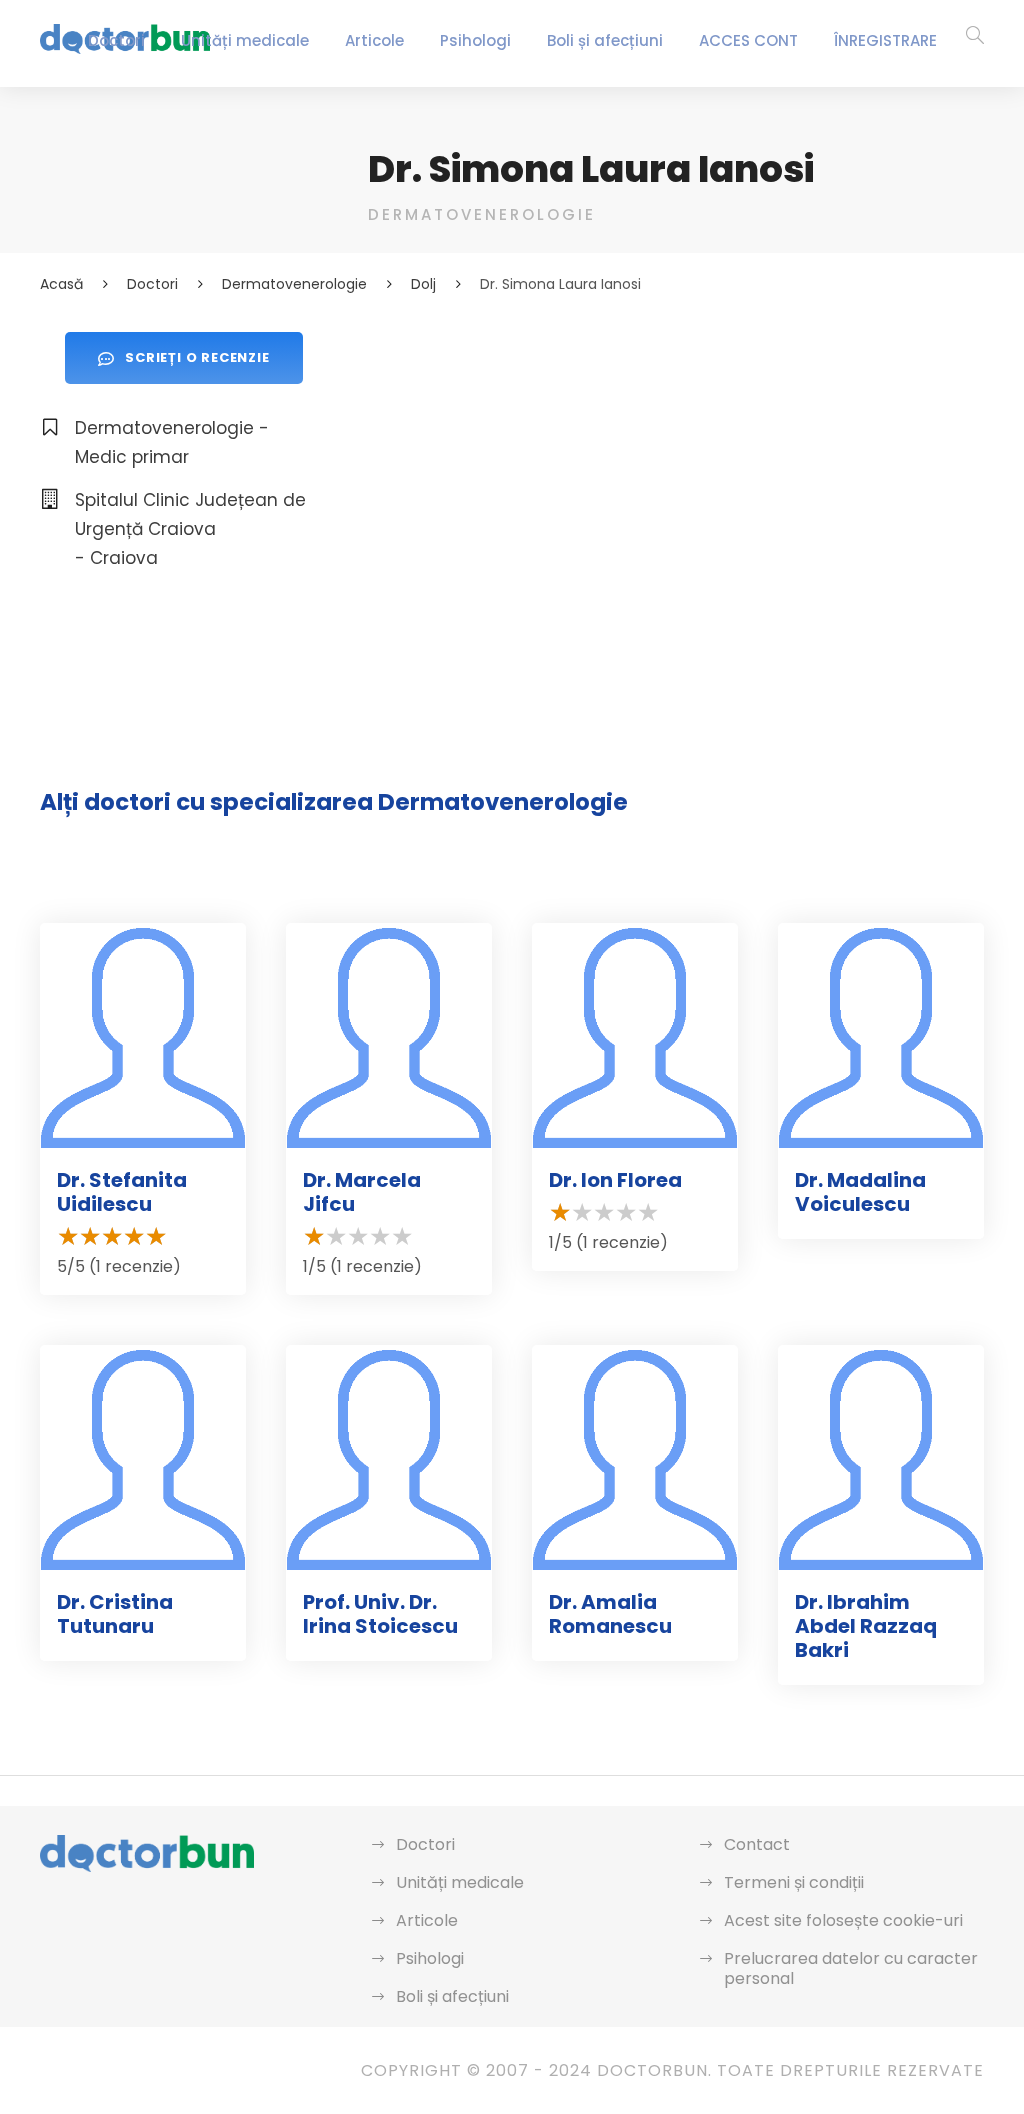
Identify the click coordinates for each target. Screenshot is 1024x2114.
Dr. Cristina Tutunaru (115, 1614)
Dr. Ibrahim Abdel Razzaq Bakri (866, 1626)
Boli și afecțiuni (605, 40)
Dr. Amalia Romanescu (610, 1614)
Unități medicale (245, 40)
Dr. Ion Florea (615, 1180)
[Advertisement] (676, 472)
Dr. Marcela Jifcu (362, 1192)
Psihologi (475, 40)
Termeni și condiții (794, 1882)
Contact (757, 1844)
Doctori (116, 40)
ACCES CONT (748, 40)
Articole (374, 40)
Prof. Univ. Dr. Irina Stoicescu (380, 1614)
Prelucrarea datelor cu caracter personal (851, 1968)
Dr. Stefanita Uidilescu (122, 1192)
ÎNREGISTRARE (885, 40)
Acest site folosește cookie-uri (843, 1920)
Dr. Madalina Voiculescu (860, 1192)
